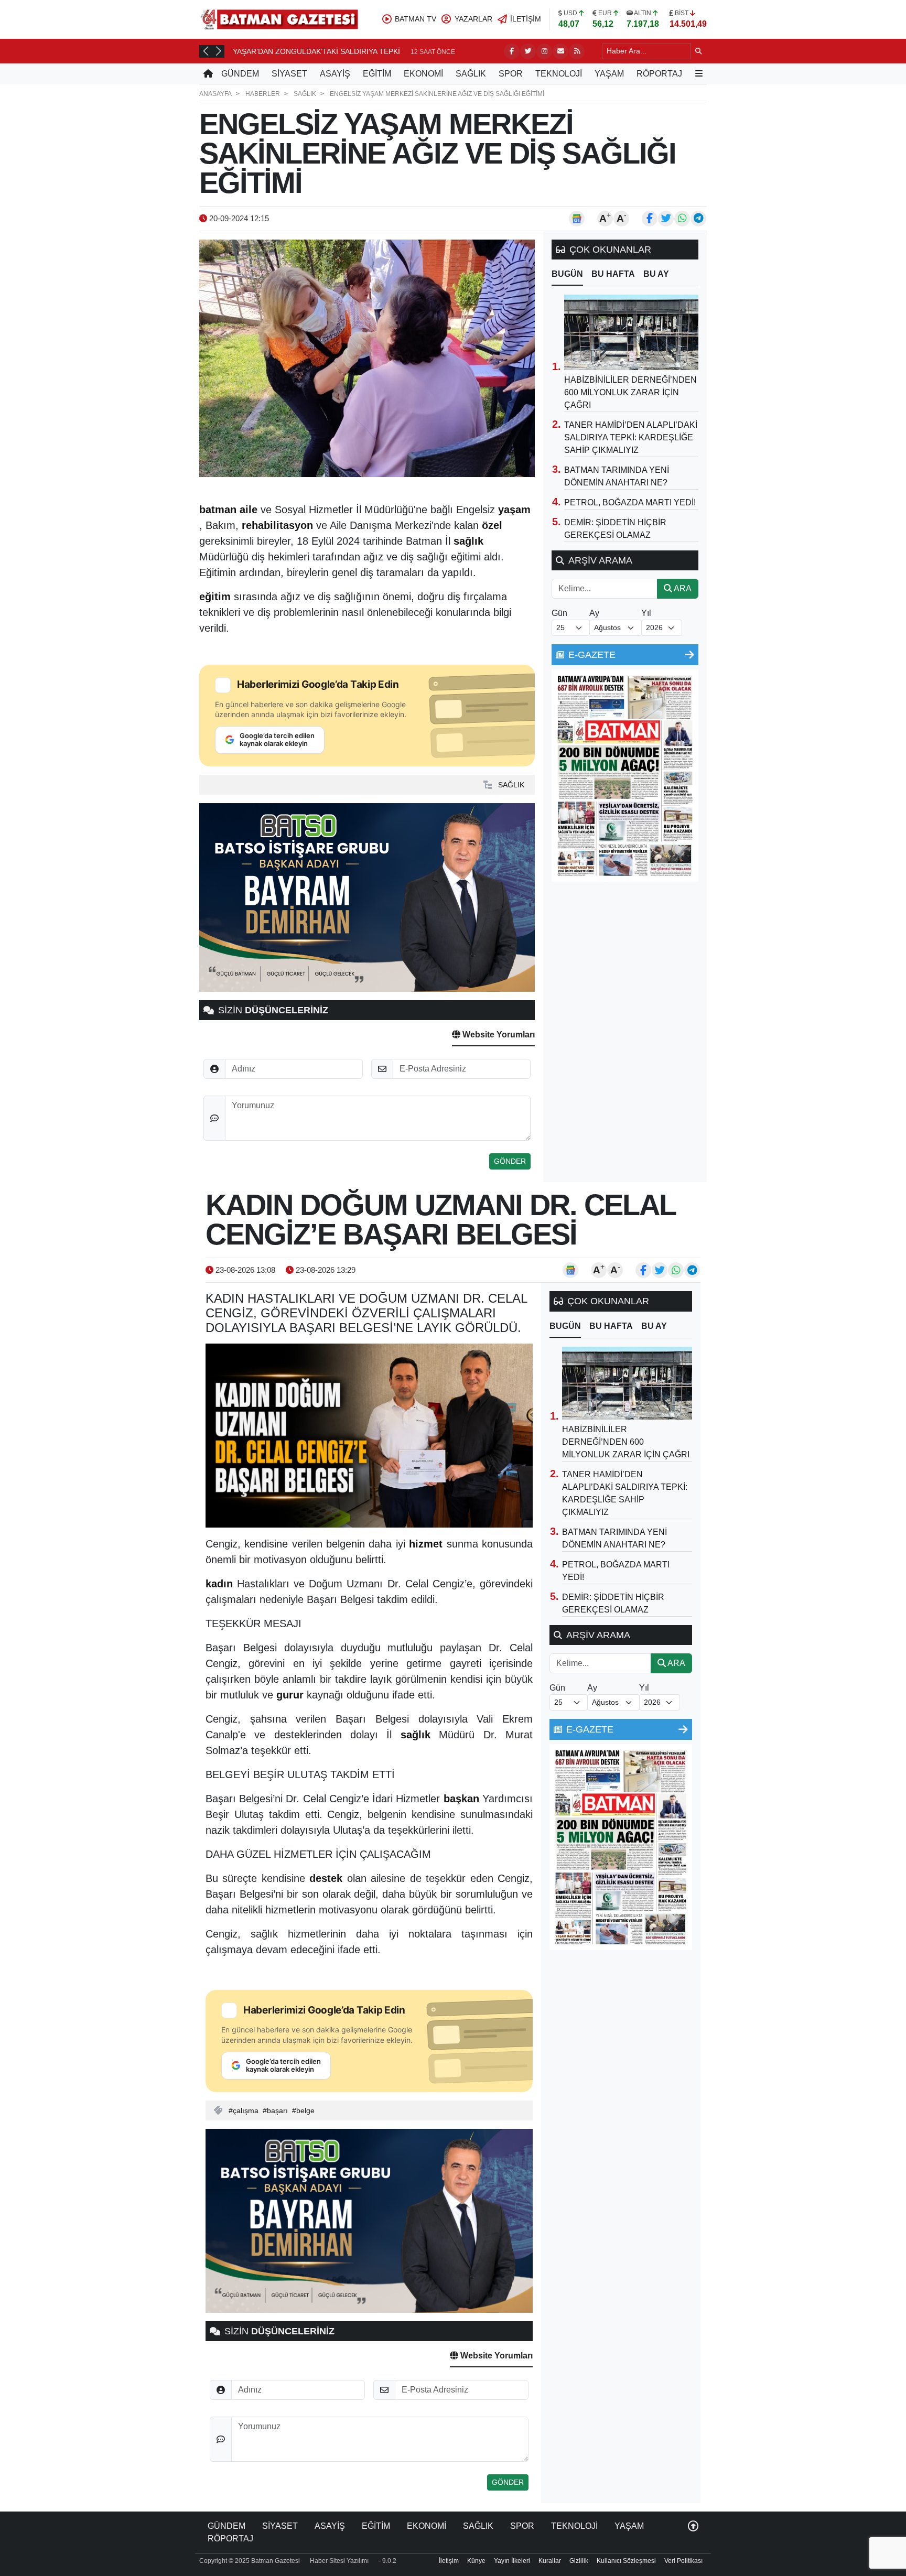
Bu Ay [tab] (656, 274)
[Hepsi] (689, 655)
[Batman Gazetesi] (279, 19)
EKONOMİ (423, 74)
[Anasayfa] (208, 74)
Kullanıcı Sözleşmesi (626, 2561)
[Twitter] (528, 51)
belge (305, 2110)
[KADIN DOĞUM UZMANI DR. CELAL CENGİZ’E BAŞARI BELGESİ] (369, 1436)
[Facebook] (512, 51)
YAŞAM (609, 74)
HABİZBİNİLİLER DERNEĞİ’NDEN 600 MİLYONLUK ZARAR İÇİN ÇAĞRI (630, 392)
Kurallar (550, 2561)
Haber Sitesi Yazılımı (339, 2561)
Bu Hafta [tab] (613, 274)
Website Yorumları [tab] (498, 1035)
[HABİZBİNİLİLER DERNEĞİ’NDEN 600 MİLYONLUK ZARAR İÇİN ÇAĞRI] (631, 332)
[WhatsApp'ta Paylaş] (682, 219)
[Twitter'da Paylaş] (666, 219)
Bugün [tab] (567, 274)
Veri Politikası (683, 2561)
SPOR (511, 74)
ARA (682, 588)
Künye (476, 2561)
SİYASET (289, 74)
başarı (277, 2110)
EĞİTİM (377, 74)
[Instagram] (544, 51)
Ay (594, 613)
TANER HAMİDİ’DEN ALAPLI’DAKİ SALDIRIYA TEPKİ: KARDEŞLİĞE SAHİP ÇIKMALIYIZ (631, 437)
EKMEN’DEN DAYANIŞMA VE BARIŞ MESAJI (307, 51)
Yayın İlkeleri (512, 2561)
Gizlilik (579, 2561)
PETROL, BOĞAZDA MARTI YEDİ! (630, 502)
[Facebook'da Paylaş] (650, 219)
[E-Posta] (560, 51)
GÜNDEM (240, 74)
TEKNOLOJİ (559, 74)
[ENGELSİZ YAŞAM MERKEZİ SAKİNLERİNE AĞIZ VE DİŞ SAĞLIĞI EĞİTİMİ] (367, 358)
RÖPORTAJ (659, 74)
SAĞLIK (471, 74)
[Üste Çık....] (693, 2526)
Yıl (646, 613)
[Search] (699, 51)
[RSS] (577, 51)
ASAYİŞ (335, 74)
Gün (559, 613)
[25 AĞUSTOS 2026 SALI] (625, 775)
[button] (206, 51)
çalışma (246, 2110)
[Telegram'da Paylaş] (698, 219)
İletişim (449, 2561)
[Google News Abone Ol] (577, 219)
